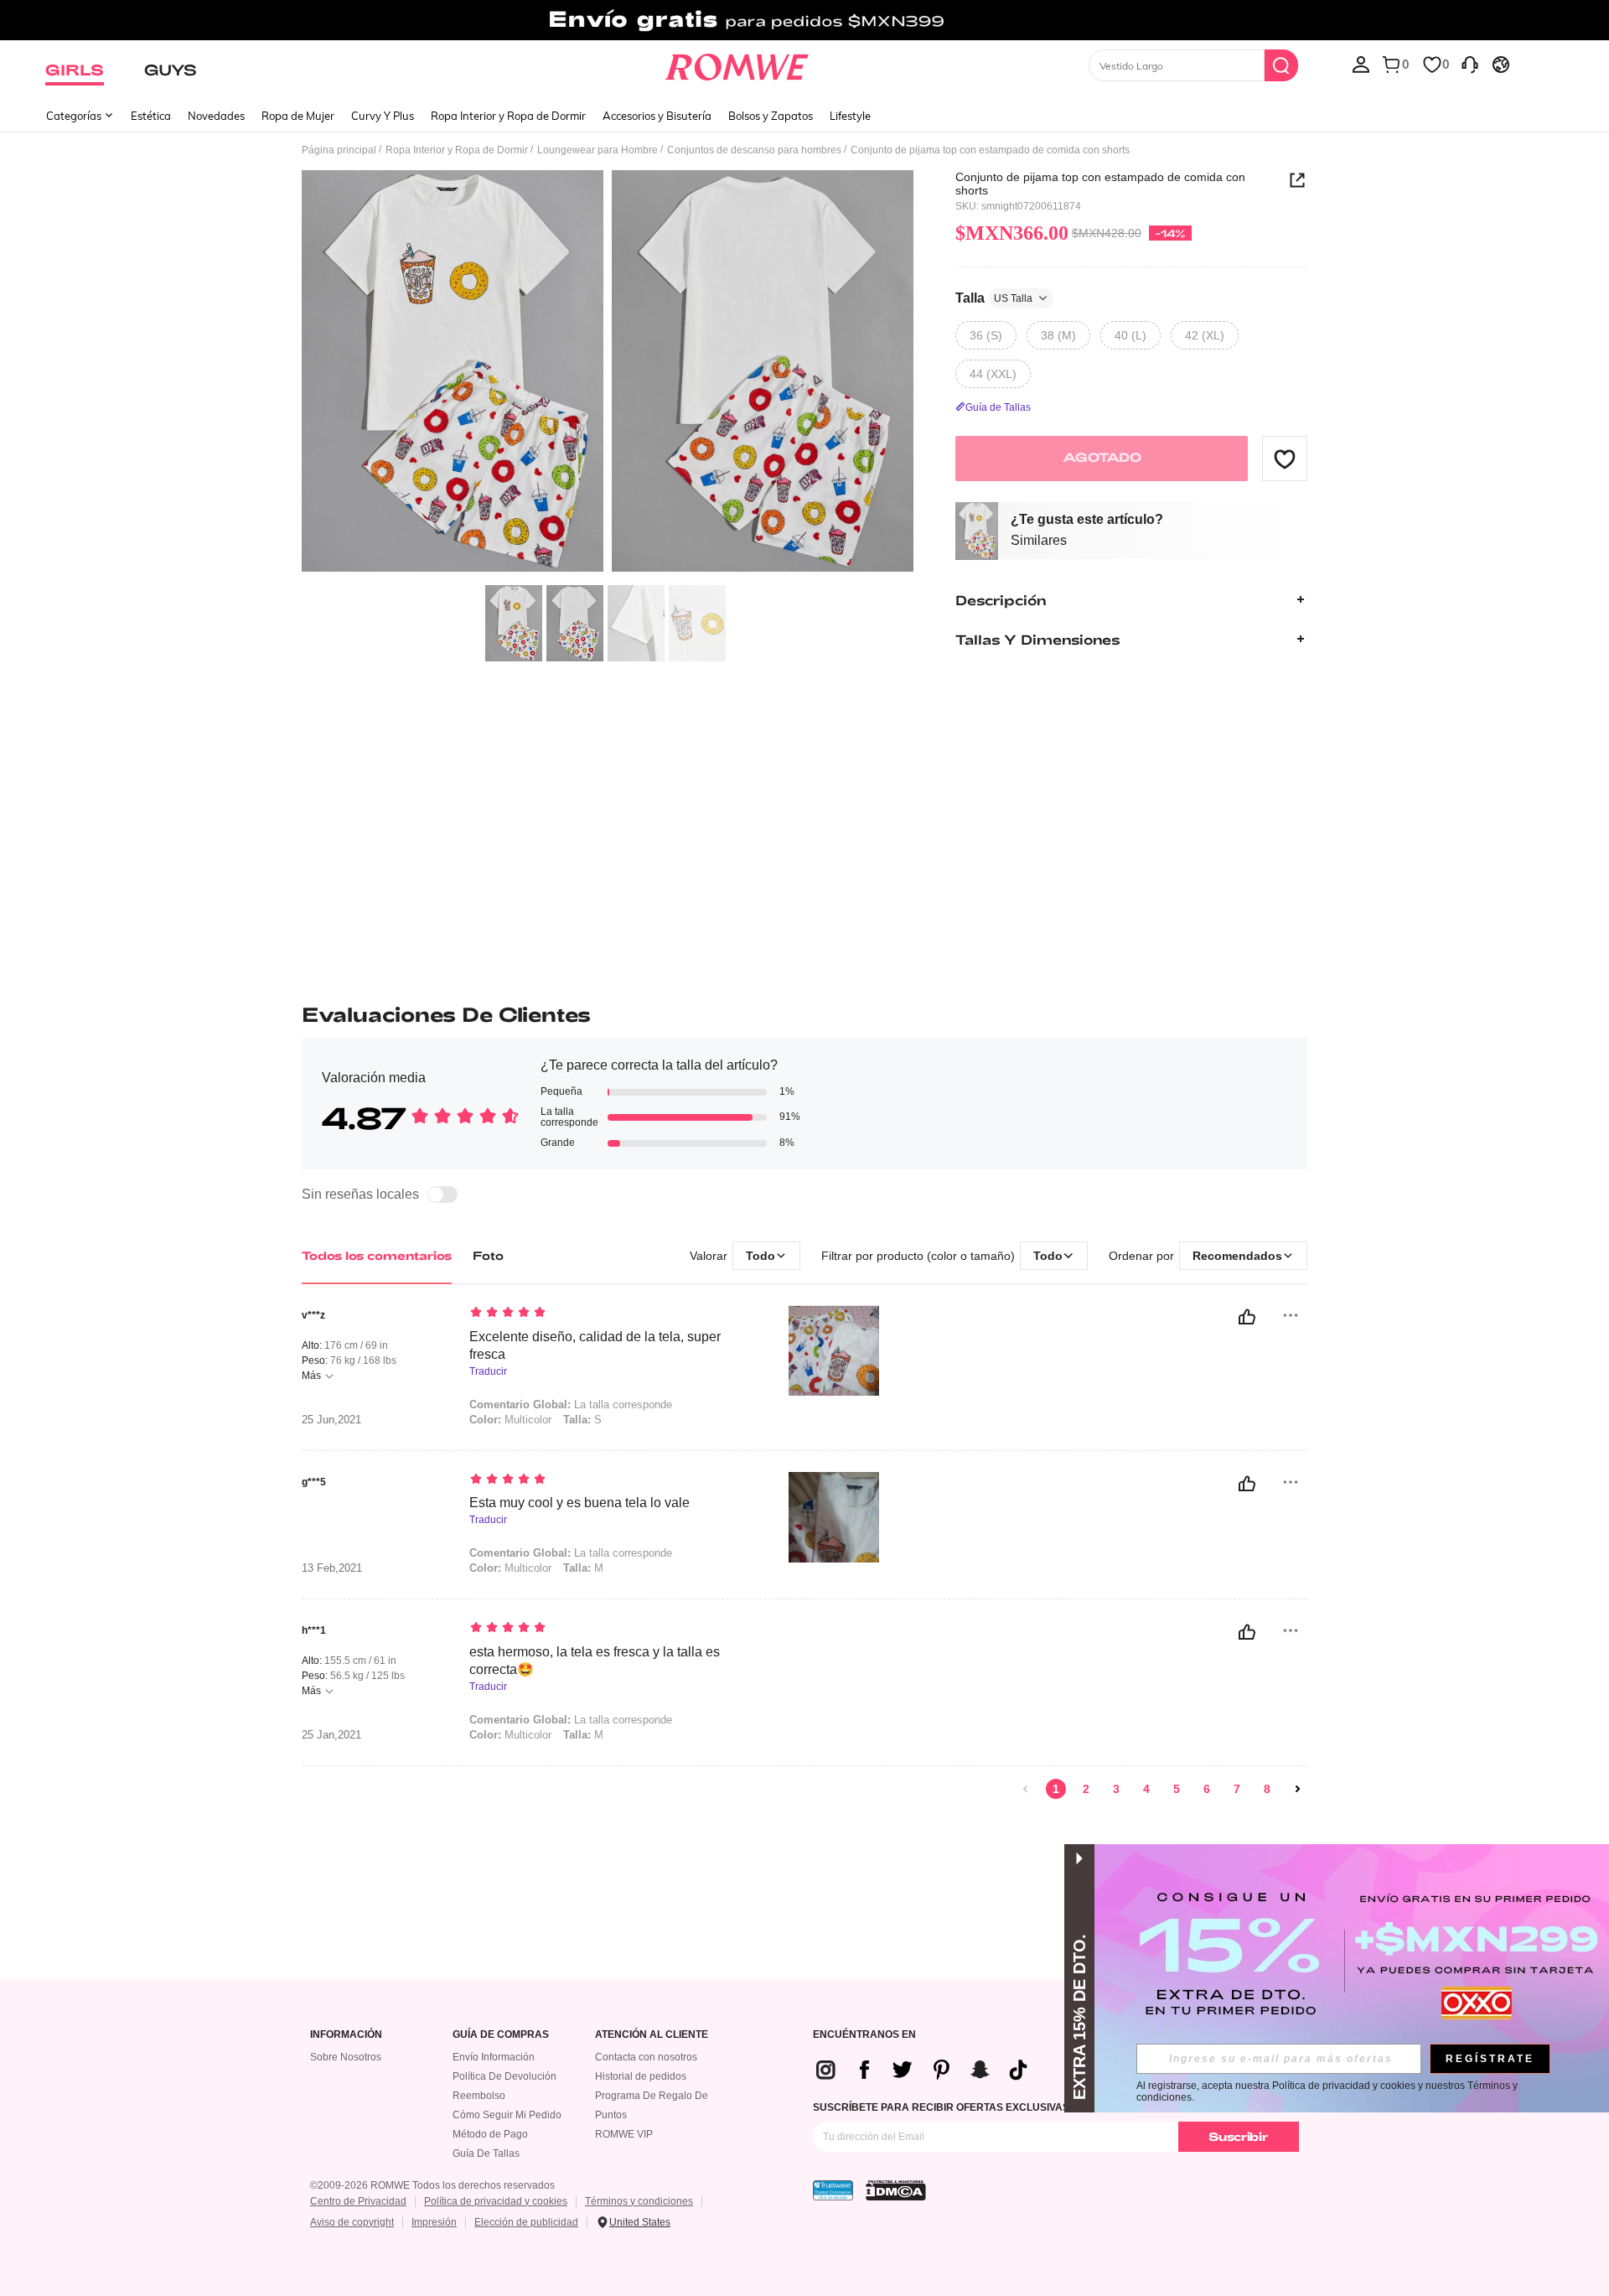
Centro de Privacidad (358, 2201)
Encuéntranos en (864, 2035)
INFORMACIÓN (346, 2035)
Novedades (216, 116)
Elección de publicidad (526, 2222)
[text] (612, 1314)
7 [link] (1237, 1789)
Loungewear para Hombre (598, 150)
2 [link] (1086, 1789)
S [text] (582, 1420)
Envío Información (494, 2057)
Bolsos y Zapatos (771, 116)
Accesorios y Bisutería (657, 116)
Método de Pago (490, 2134)
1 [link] (1056, 1789)
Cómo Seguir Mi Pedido (507, 2115)
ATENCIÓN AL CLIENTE (652, 2035)
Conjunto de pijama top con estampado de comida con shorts (1100, 184)
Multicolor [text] (510, 1420)
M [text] (583, 1568)
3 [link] (1116, 1789)
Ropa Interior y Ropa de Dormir (508, 116)
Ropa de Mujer (298, 116)
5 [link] (1177, 1789)
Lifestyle (850, 116)
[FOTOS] (608, 373)
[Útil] (1247, 1317)
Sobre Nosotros (346, 2057)
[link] (804, 20)
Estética (151, 116)
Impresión (434, 2222)
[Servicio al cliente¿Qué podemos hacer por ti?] (1470, 64)
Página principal (339, 150)
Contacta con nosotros (646, 2057)
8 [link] (1267, 1789)
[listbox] (1361, 64)
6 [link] (1207, 1789)
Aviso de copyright (352, 2222)
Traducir (488, 1372)
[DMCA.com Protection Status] (896, 2190)
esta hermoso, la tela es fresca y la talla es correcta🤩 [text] (595, 1661)
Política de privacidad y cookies (496, 2201)
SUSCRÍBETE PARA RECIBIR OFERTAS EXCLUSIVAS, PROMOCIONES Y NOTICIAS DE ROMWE (1041, 2107)
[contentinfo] (929, 2070)
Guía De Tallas (486, 2153)
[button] (1285, 459)
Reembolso (479, 2096)
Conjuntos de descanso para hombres (754, 150)
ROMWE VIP (624, 2134)
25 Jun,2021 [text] (331, 1420)
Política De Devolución (504, 2076)
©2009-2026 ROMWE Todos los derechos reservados (432, 2185)
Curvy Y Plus (383, 116)
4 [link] (1146, 1789)
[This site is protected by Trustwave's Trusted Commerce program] (833, 2190)
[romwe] (737, 64)
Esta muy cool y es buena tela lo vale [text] (579, 1503)
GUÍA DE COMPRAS (501, 2035)
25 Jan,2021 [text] (331, 1735)
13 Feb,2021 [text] (332, 1568)
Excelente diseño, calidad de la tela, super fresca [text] (595, 1345)
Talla (994, 297)
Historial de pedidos (641, 2076)
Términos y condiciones (639, 2201)
